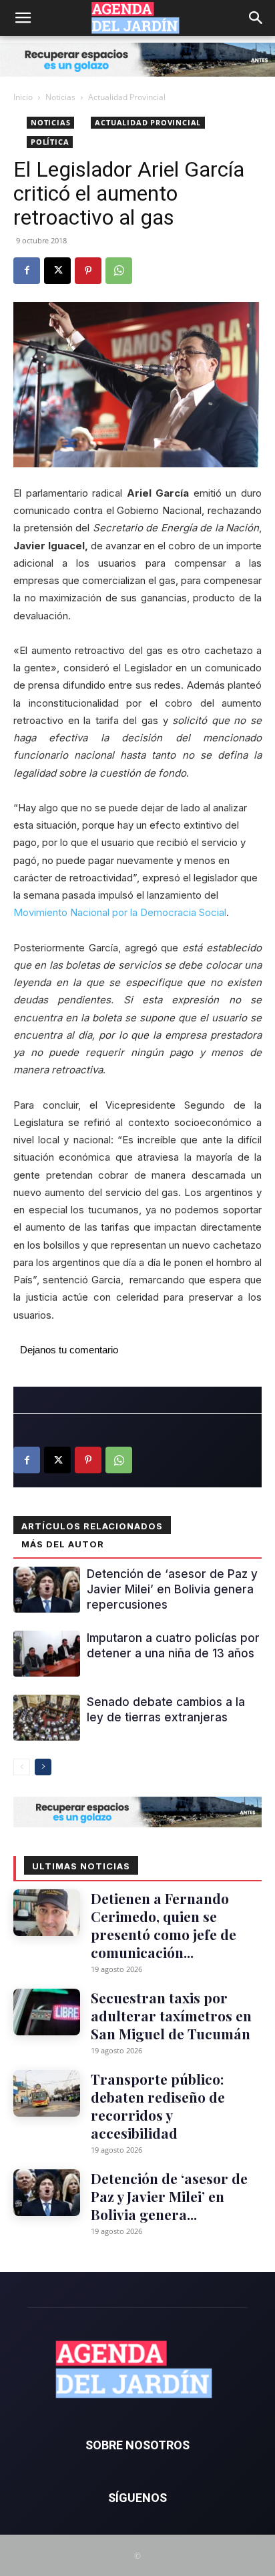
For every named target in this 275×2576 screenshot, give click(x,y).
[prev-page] (22, 1767)
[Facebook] (27, 271)
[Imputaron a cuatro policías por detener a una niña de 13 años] (47, 1654)
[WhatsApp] (119, 271)
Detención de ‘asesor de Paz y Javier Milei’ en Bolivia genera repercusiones (172, 1589)
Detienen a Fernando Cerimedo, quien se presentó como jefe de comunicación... (164, 1925)
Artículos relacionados (92, 1526)
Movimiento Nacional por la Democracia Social (120, 912)
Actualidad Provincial (127, 97)
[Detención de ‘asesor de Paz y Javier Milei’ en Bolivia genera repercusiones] (47, 1590)
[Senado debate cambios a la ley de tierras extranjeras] (47, 1718)
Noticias (60, 97)
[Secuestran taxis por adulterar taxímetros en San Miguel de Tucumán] (47, 2012)
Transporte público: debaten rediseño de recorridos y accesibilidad (158, 2106)
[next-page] (43, 1767)
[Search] (256, 18)
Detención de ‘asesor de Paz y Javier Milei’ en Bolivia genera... (169, 2196)
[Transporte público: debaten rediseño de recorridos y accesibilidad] (47, 2093)
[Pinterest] (88, 271)
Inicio (23, 97)
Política (50, 142)
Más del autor (63, 1544)
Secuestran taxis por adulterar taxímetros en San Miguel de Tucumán (171, 2015)
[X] (57, 271)
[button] (23, 18)
